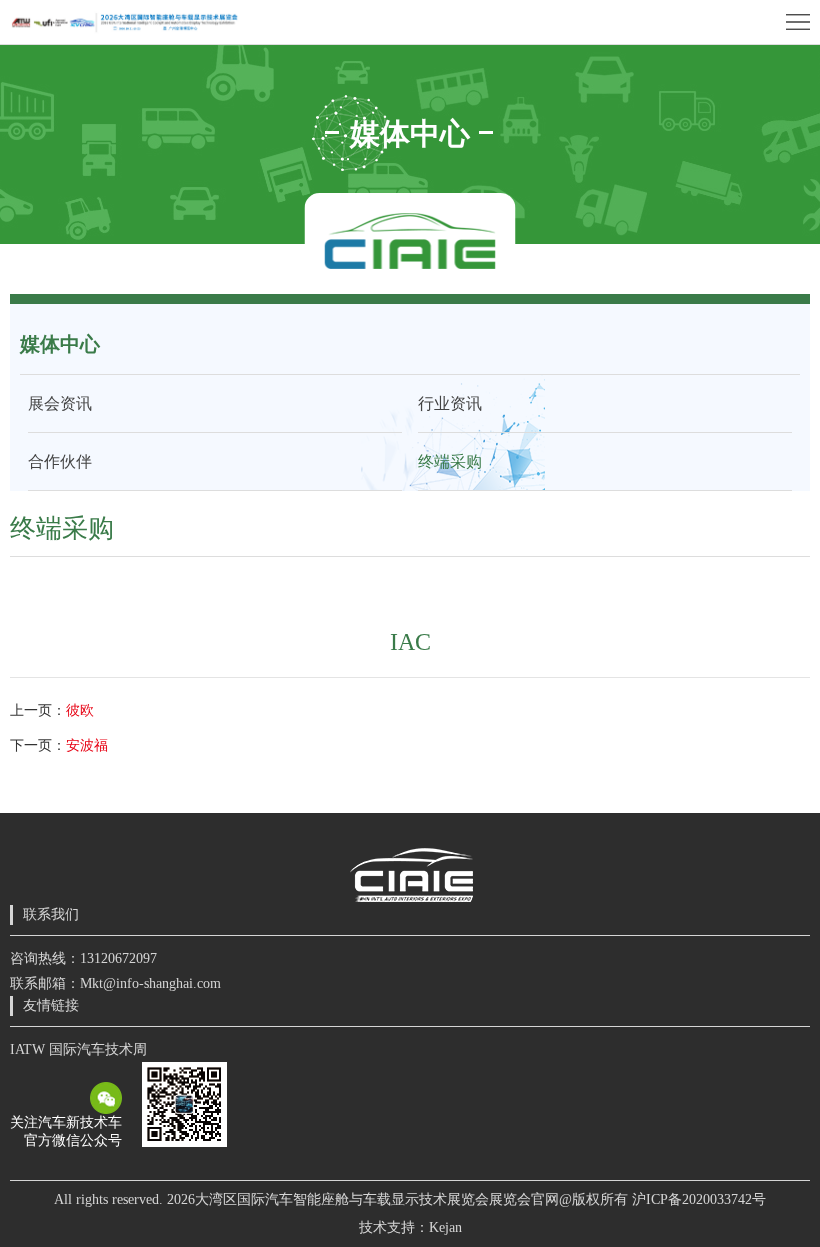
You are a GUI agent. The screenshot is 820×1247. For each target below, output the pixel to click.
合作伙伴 (60, 461)
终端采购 (450, 461)
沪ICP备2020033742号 (699, 1199)
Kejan (445, 1227)
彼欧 (80, 710)
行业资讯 (450, 403)
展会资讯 (60, 403)
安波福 (87, 745)
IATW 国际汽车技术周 (78, 1049)
